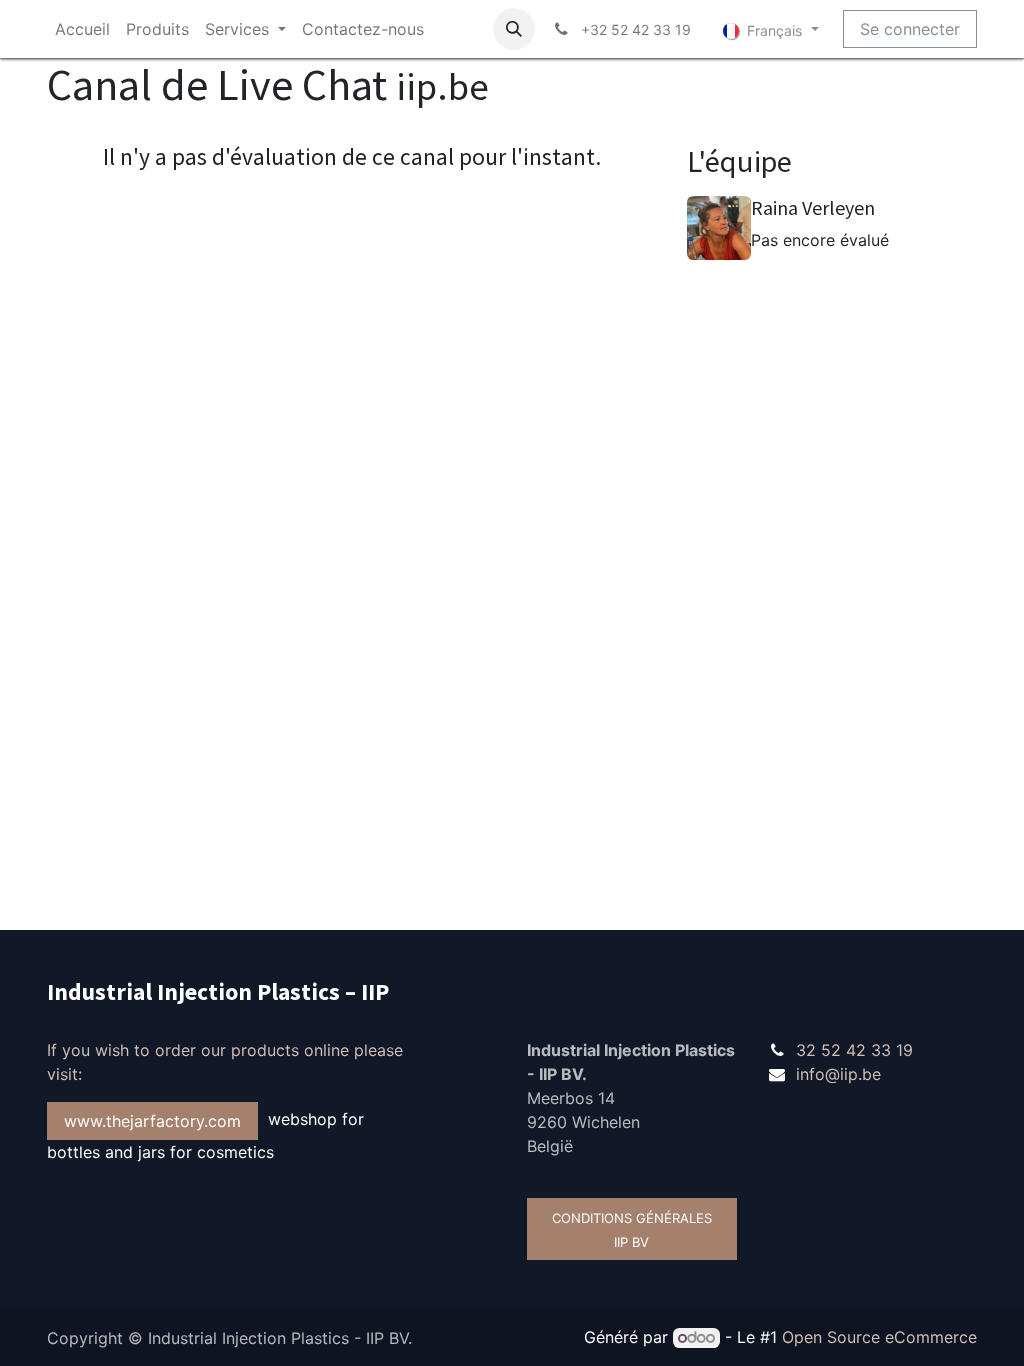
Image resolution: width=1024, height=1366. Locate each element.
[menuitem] (82, 29)
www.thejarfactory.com (152, 1121)
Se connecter (910, 29)
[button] (514, 29)
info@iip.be (838, 1074)
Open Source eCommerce (879, 1337)
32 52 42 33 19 (854, 1050)
